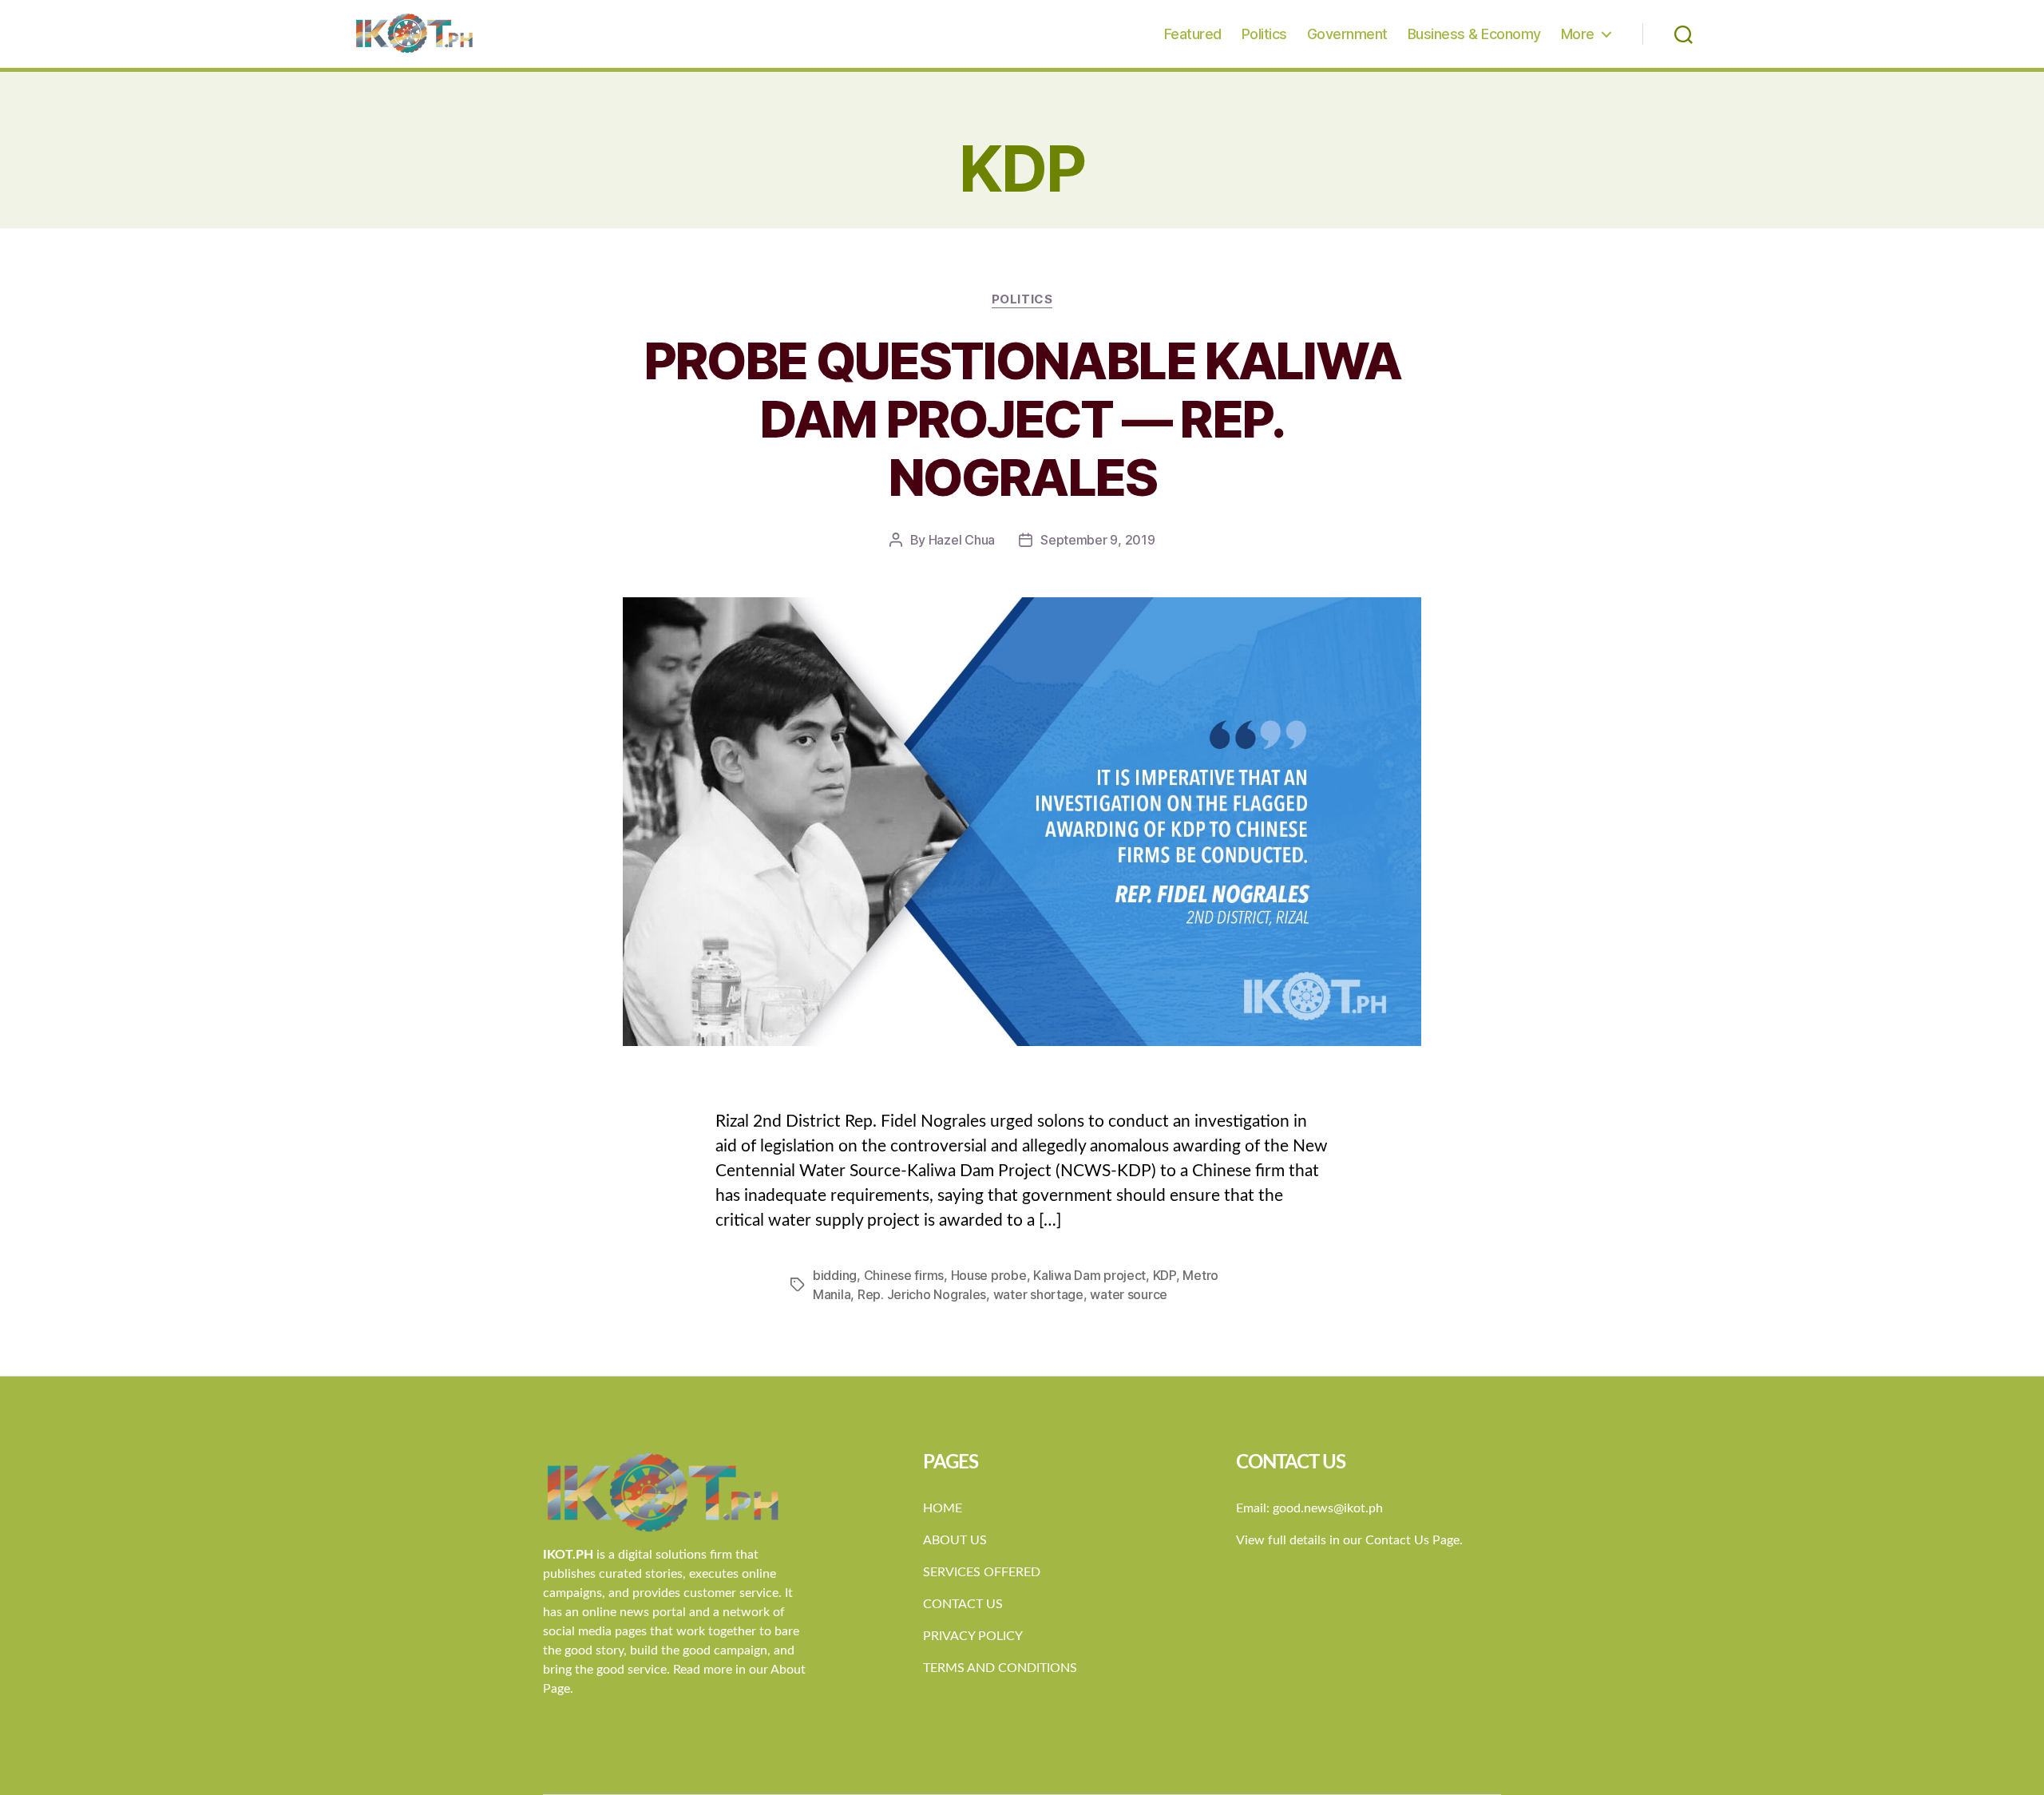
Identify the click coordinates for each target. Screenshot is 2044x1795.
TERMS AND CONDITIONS (1000, 1668)
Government (1347, 34)
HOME (943, 1508)
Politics (1264, 34)
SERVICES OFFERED (982, 1572)
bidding (835, 1275)
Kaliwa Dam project (1089, 1275)
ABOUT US (955, 1540)
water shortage (1038, 1294)
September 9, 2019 (1097, 540)
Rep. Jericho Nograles (922, 1294)
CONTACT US (963, 1604)
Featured (1193, 34)
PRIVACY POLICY (973, 1636)
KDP (1165, 1275)
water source (1129, 1294)
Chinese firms (904, 1275)
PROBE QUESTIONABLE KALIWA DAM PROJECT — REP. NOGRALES (1022, 419)
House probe (989, 1275)
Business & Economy (1474, 34)
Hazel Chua (962, 540)
